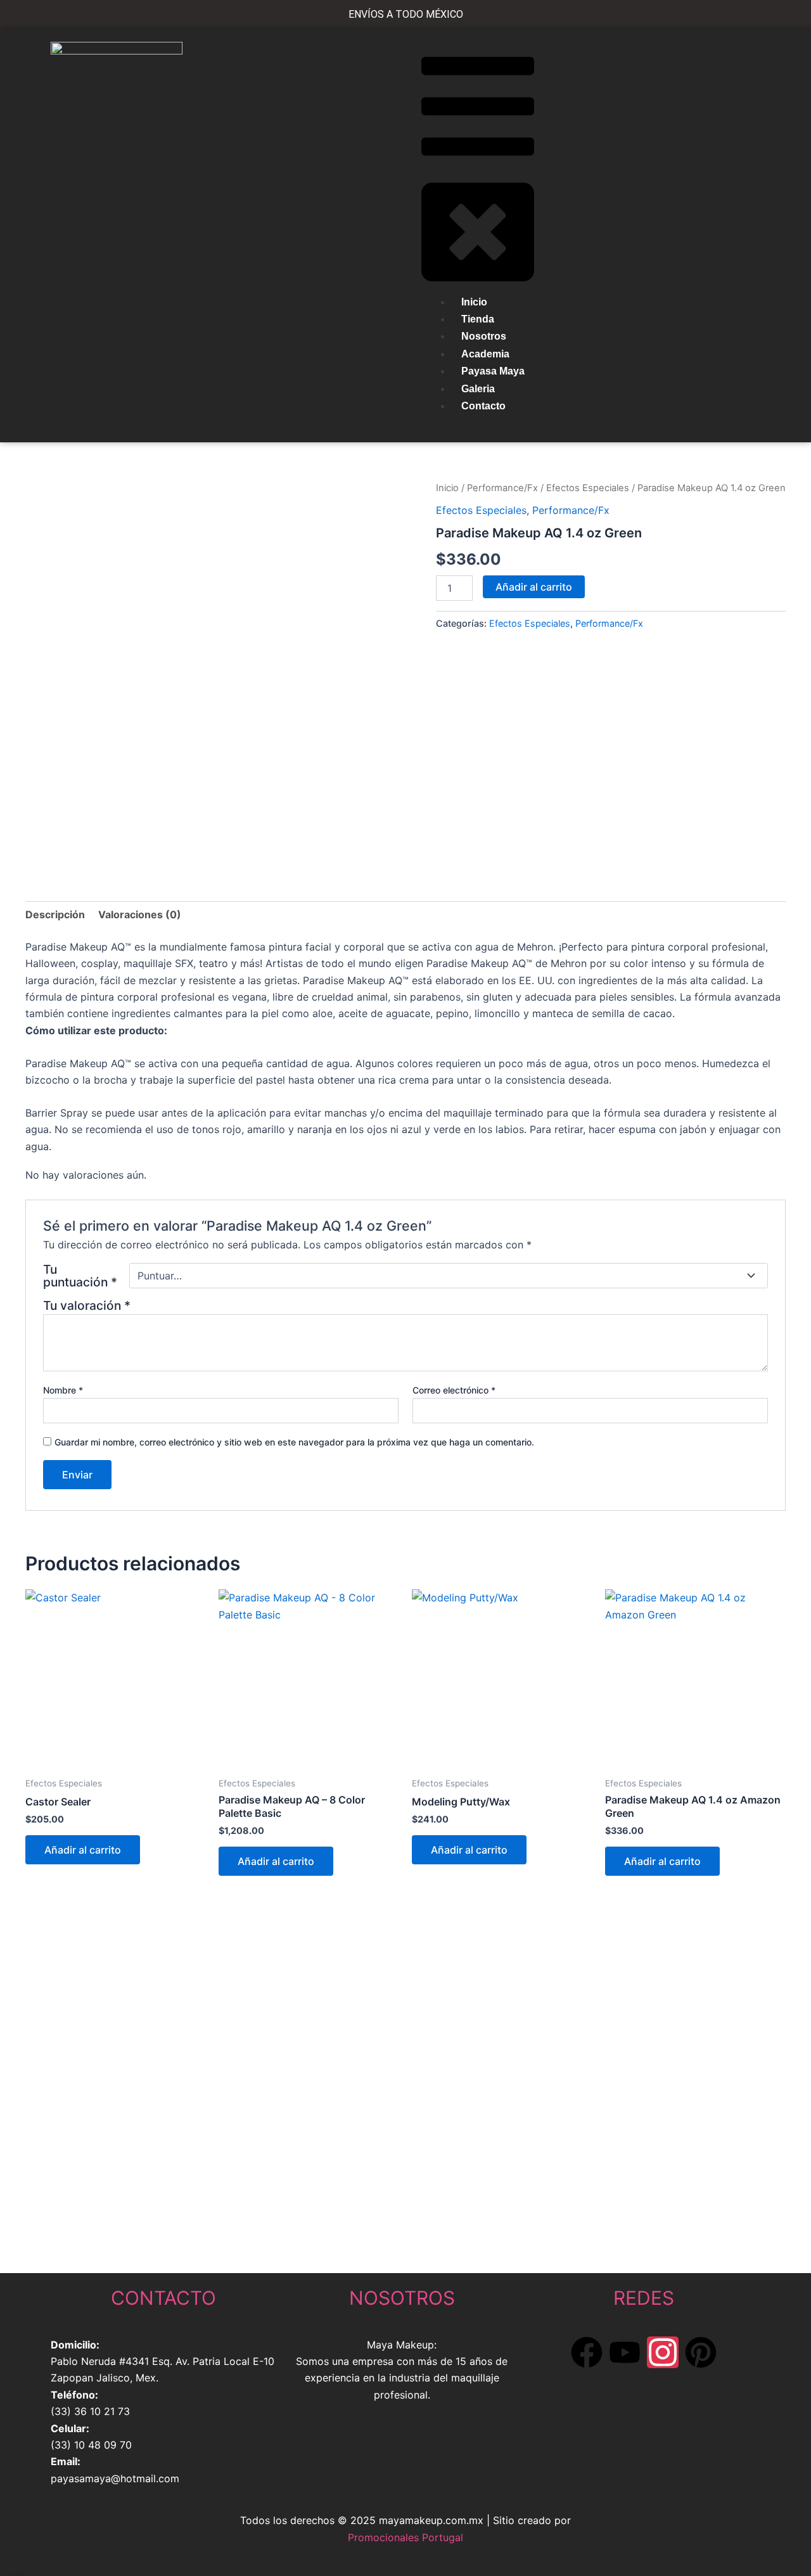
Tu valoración (87, 1305)
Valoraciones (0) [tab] (140, 914)
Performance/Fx (502, 488)
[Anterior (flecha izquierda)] (22, 1368)
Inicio (447, 488)
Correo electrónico (454, 1390)
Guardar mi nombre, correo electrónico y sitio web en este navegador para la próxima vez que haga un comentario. (294, 1442)
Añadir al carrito (534, 587)
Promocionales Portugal (405, 2537)
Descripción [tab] (55, 914)
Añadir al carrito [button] (83, 1850)
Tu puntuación (80, 1276)
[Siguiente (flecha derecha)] (789, 1368)
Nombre (63, 1390)
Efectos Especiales (588, 488)
